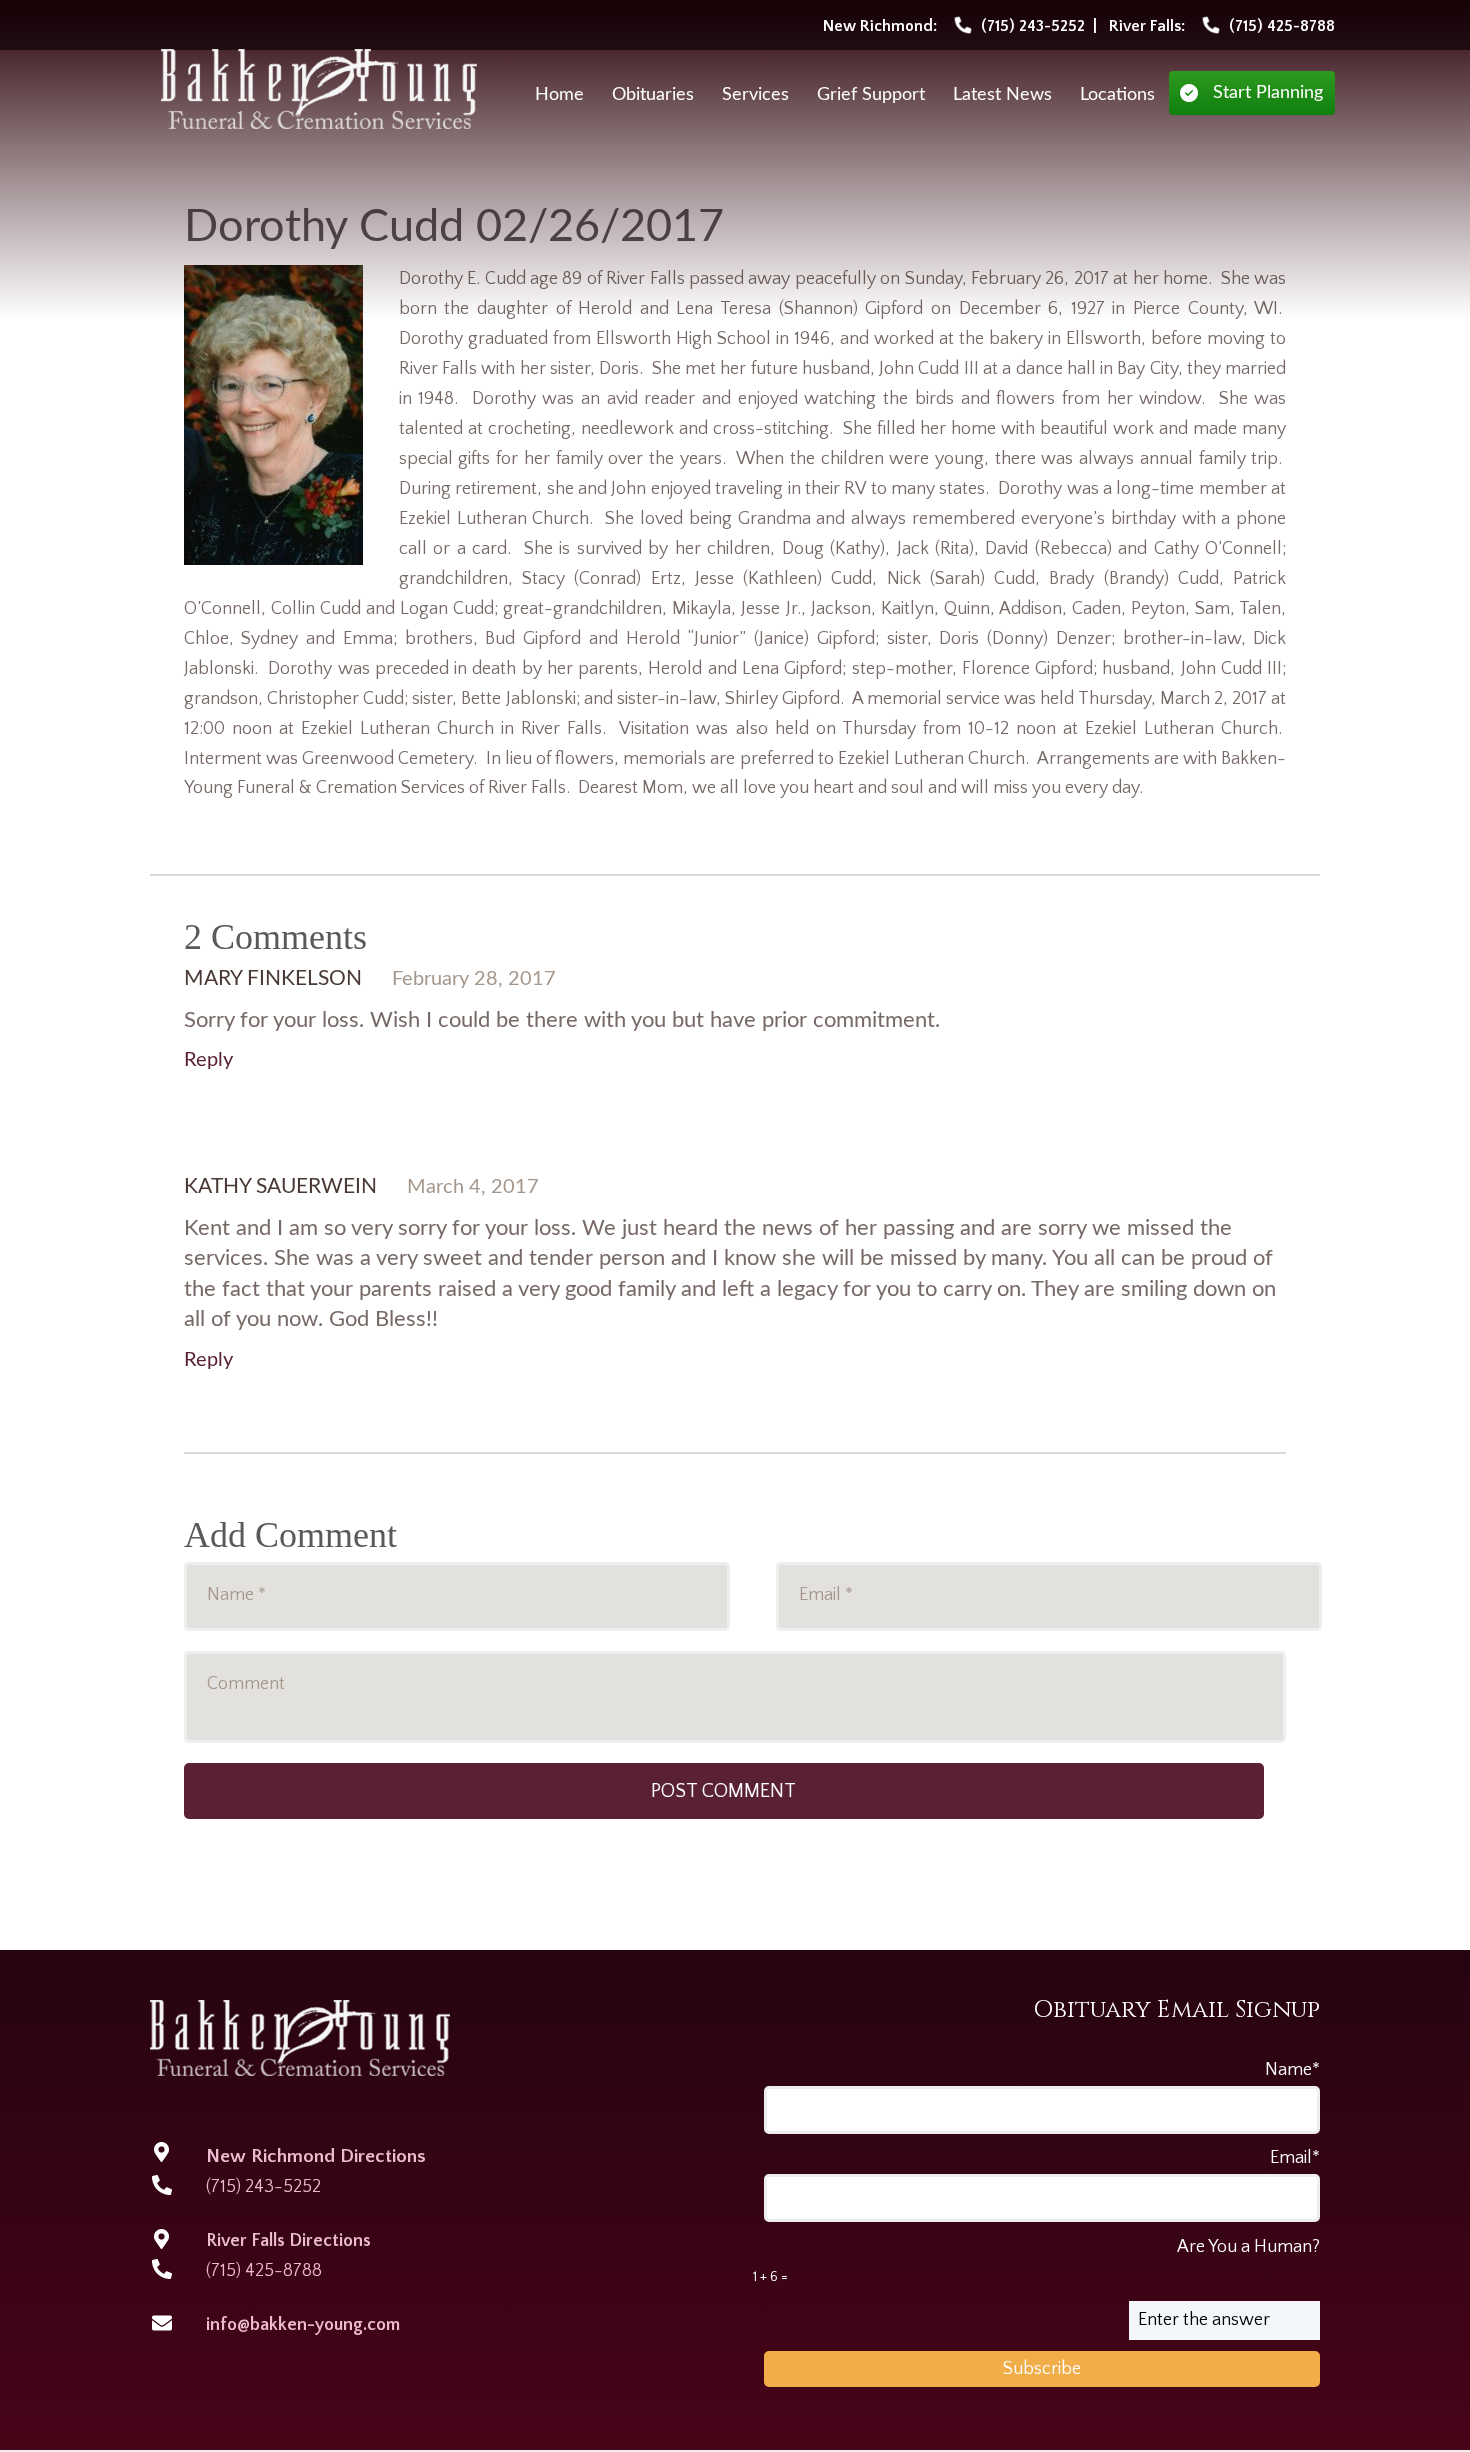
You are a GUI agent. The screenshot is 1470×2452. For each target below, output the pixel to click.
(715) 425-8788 (264, 2271)
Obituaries (653, 95)
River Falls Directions (288, 2241)
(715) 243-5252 (263, 2187)
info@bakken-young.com (303, 2325)
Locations (1117, 95)
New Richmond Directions (316, 2156)
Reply (208, 1060)
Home (559, 95)
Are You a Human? (1036, 2261)
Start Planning (1268, 93)
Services (755, 95)
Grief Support (871, 95)
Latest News (1002, 95)
